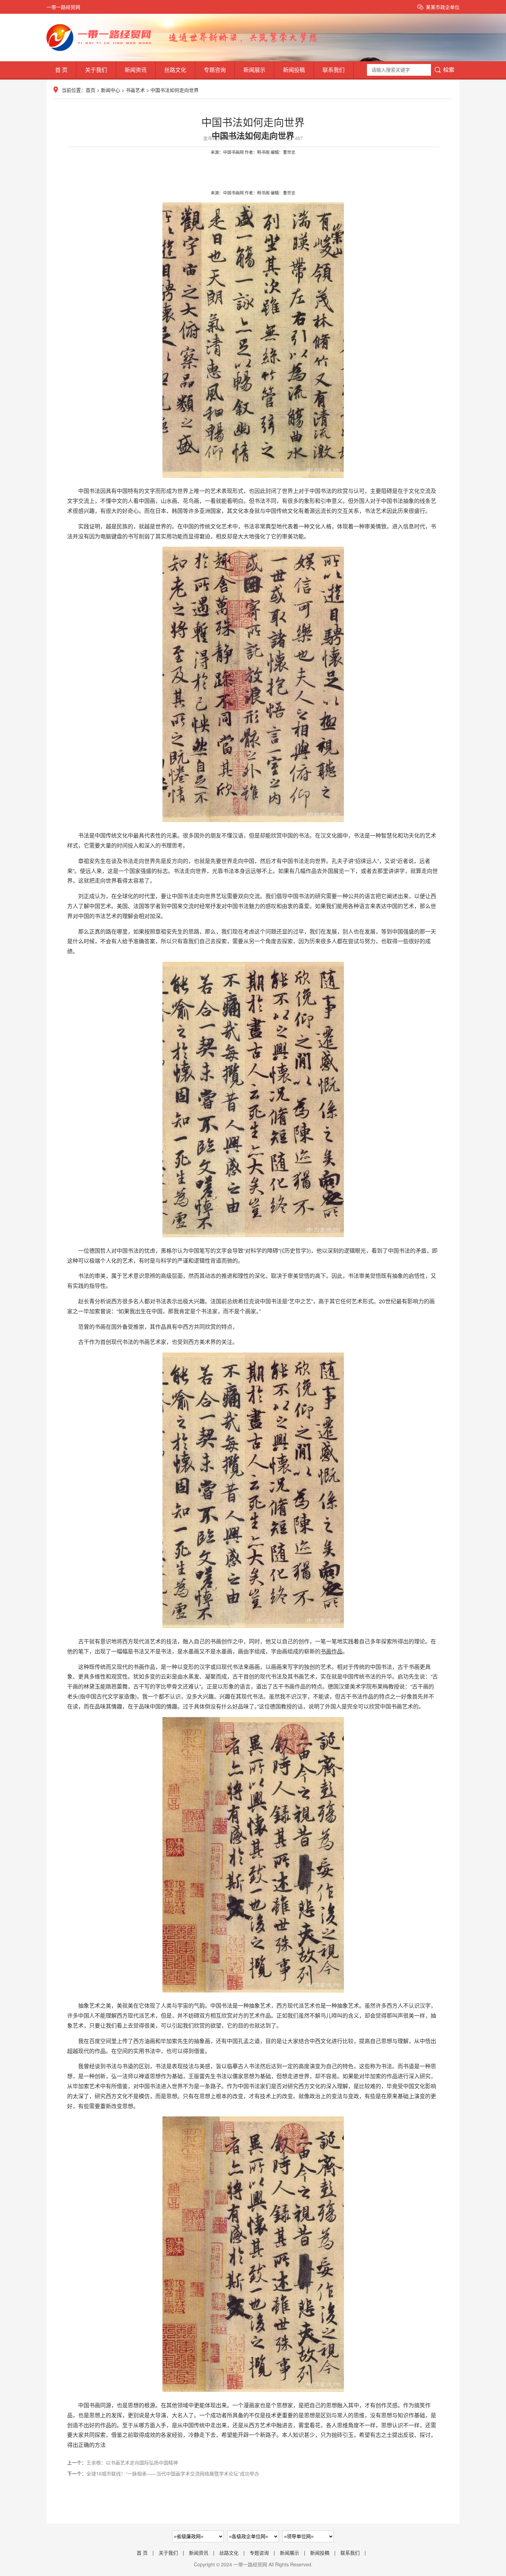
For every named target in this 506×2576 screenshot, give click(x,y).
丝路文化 (175, 70)
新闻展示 (254, 70)
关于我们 (96, 70)
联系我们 (334, 70)
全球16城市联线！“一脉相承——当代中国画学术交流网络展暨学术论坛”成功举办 (173, 2473)
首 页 (61, 70)
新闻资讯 (136, 70)
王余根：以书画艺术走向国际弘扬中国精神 (132, 2462)
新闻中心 (110, 90)
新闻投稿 (294, 70)
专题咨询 (215, 70)
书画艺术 (135, 90)
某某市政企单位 (443, 7)
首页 (91, 90)
